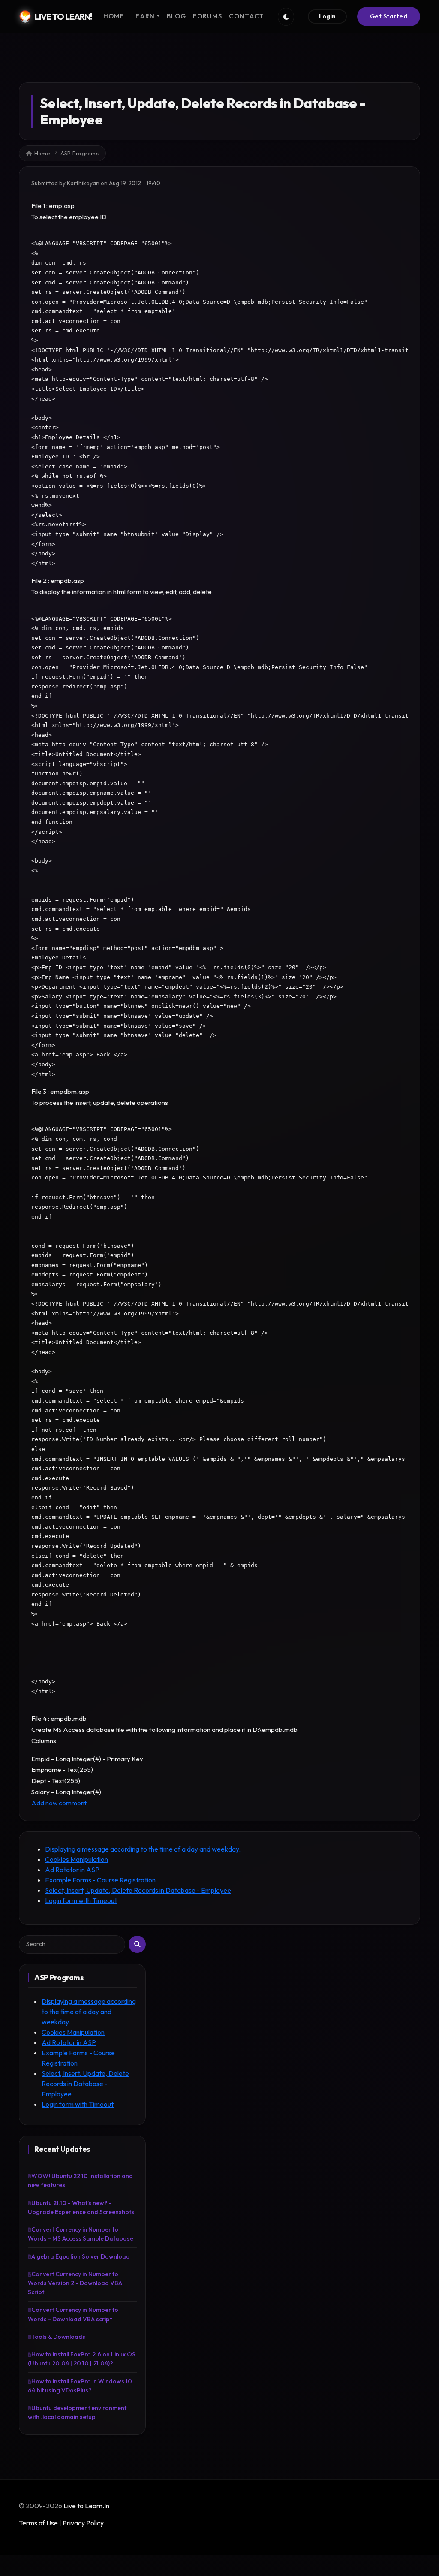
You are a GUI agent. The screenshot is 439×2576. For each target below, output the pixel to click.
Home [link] (114, 16)
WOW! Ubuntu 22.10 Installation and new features (80, 2180)
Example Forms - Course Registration (100, 1880)
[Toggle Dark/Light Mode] (286, 17)
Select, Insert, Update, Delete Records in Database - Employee (138, 1890)
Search (137, 1944)
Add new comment (59, 1803)
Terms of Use (38, 2523)
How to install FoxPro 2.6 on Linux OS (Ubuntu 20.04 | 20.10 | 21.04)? (82, 2359)
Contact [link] (247, 16)
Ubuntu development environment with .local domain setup (77, 2412)
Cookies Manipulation (77, 1859)
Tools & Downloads (58, 2337)
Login (327, 16)
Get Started (389, 16)
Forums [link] (207, 16)
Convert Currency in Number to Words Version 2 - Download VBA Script (75, 2283)
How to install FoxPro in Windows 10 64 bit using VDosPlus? (80, 2386)
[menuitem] (114, 17)
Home (42, 153)
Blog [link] (176, 16)
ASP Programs (80, 153)
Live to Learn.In (86, 2506)
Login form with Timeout (81, 1900)
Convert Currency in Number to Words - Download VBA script (73, 2314)
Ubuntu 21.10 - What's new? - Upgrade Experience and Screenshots (81, 2207)
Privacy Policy (83, 2523)
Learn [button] (143, 16)
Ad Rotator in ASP (72, 1870)
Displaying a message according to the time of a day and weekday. (143, 1849)
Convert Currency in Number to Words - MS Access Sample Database (81, 2234)
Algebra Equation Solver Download (81, 2256)
